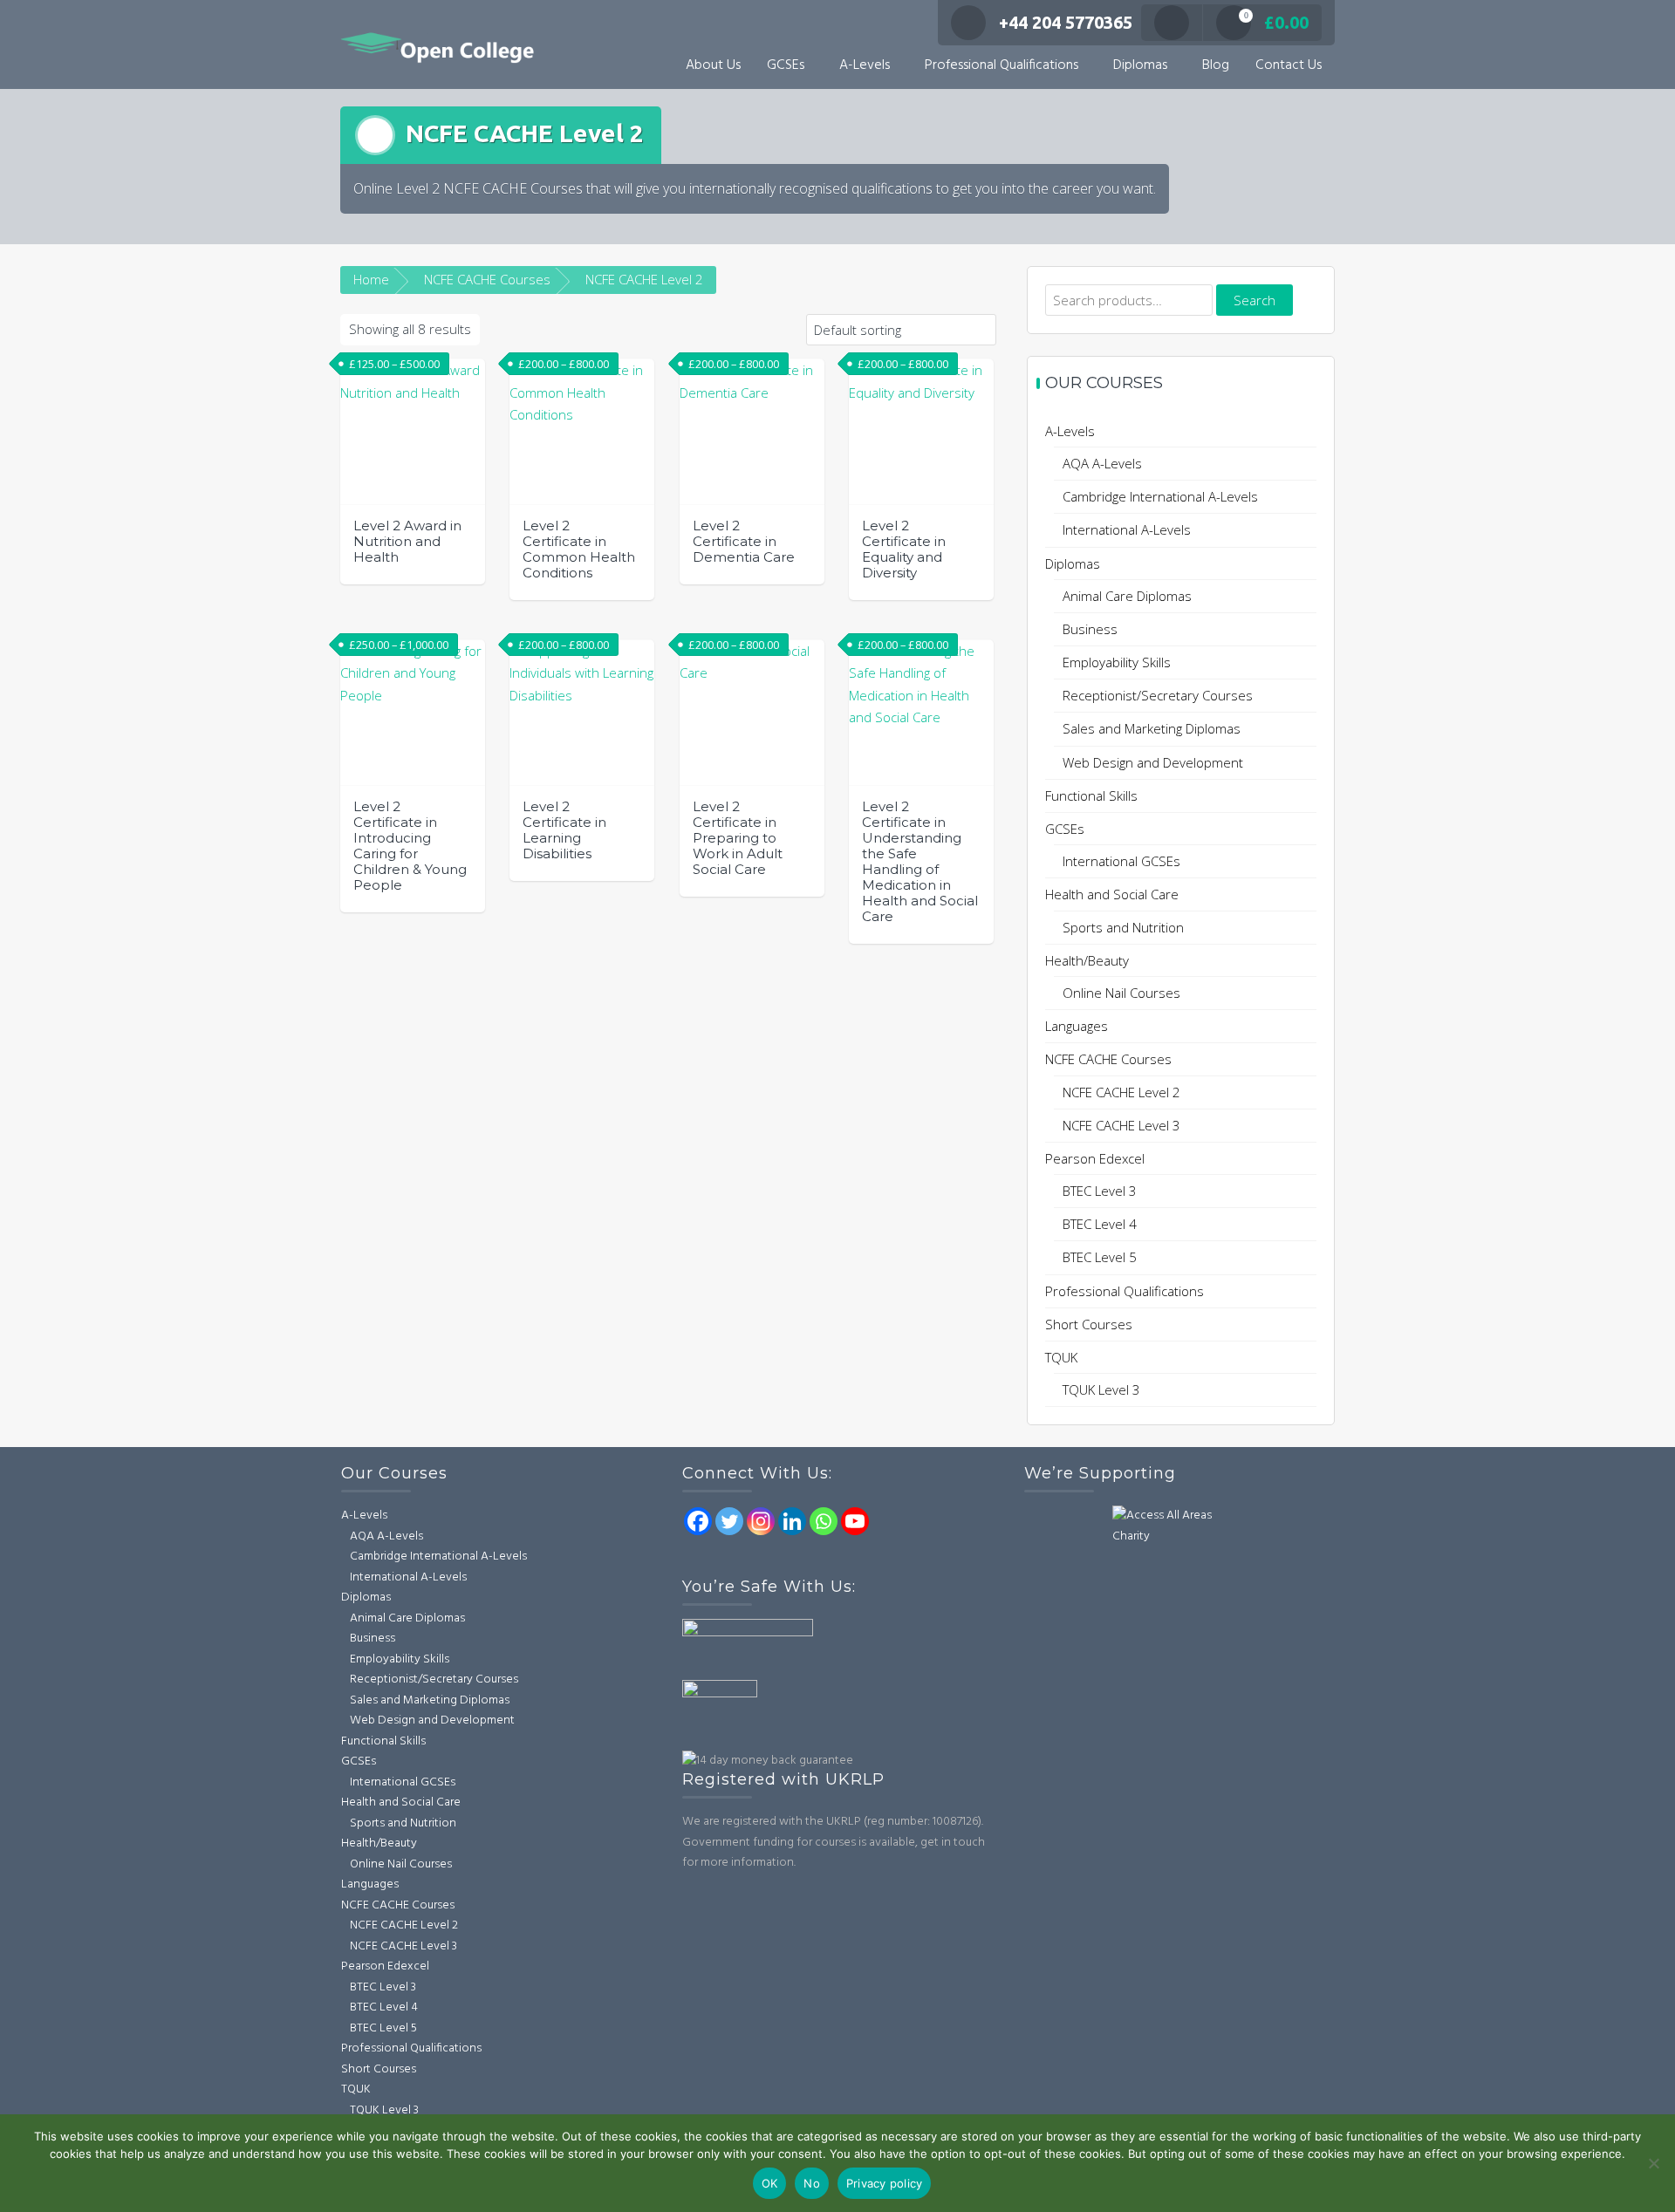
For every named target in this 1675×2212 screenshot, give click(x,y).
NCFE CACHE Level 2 (1121, 1092)
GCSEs (786, 65)
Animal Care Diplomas (1127, 596)
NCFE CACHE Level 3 (1121, 1125)
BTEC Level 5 (1100, 1257)
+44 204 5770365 (1066, 22)
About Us (713, 65)
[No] (1653, 2163)
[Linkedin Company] (792, 1521)
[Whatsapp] (824, 1521)
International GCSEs (1121, 861)
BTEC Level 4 (1100, 1224)
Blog (1216, 65)
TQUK (1061, 1357)
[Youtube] (855, 1521)
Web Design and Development (1153, 762)
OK (770, 2183)
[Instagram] (761, 1521)
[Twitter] (729, 1521)
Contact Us (1289, 65)
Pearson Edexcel (1095, 1158)
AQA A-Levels (1102, 463)
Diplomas (1140, 65)
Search (1255, 300)
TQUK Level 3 (1101, 1389)
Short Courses (1089, 1324)
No (812, 2183)
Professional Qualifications (1002, 65)
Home (371, 279)
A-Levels (865, 65)
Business (1090, 629)
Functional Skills (1091, 795)
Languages (1077, 1026)
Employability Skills (1117, 662)
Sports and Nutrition (1123, 927)
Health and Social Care (1112, 894)
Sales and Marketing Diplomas (1152, 728)
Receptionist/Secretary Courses (1158, 695)
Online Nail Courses (1121, 993)
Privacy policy (885, 2183)
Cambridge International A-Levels (1160, 496)
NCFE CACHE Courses (487, 279)
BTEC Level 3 (1100, 1191)
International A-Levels (1127, 529)
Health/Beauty (1087, 960)
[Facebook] (698, 1521)
